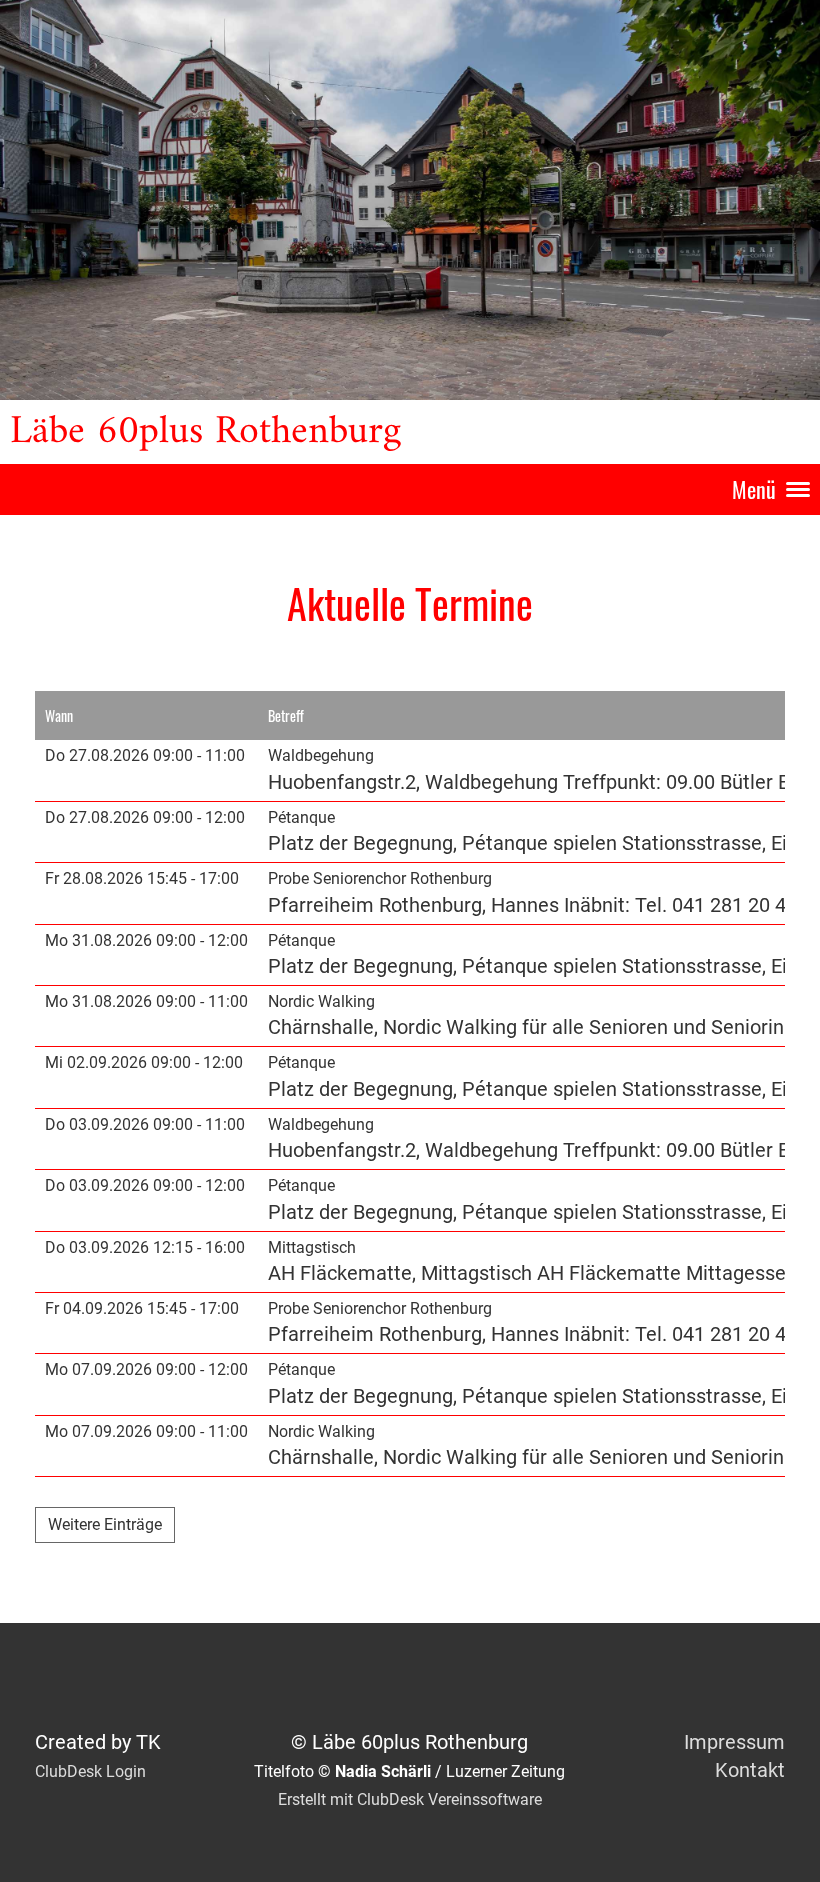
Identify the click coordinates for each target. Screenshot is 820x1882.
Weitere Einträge (105, 1524)
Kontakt (750, 1770)
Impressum (734, 1742)
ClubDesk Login (90, 1771)
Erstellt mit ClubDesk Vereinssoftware (410, 1799)
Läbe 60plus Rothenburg (205, 432)
